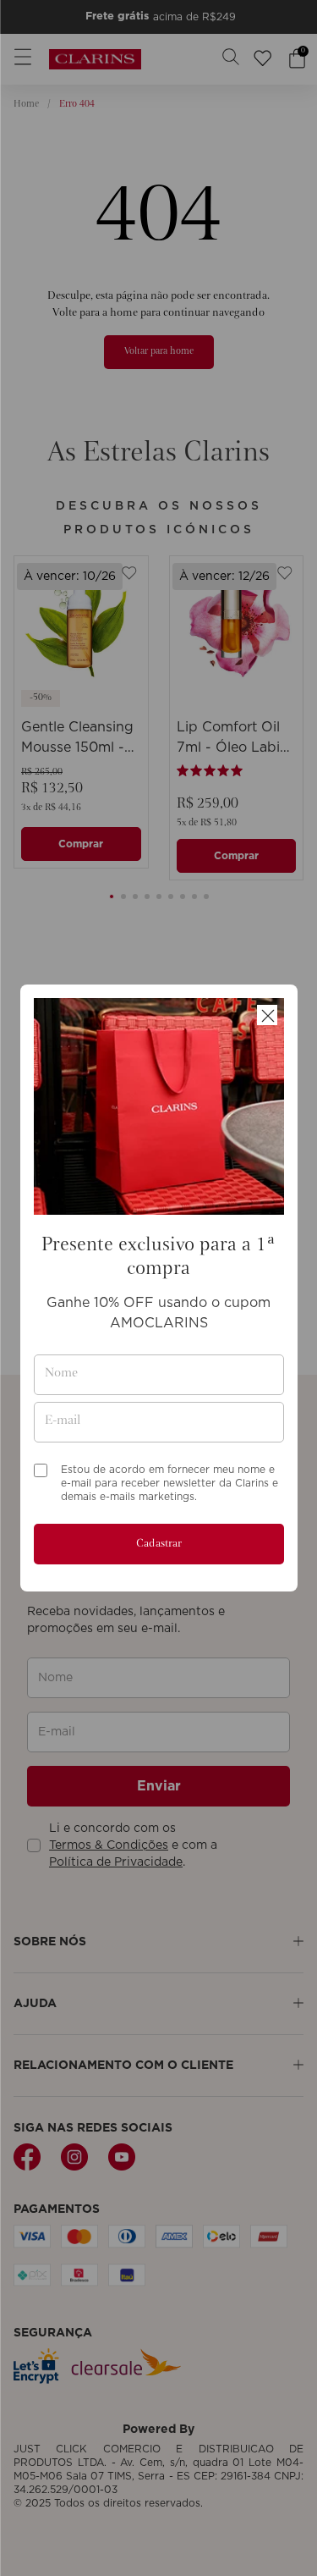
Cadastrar (159, 1544)
